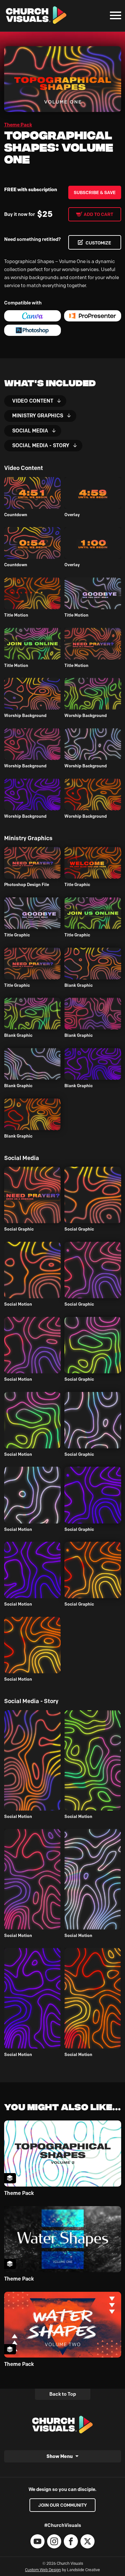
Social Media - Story (41, 445)
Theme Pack (18, 125)
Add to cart (98, 214)
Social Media (30, 431)
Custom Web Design (43, 2570)
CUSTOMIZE (98, 243)
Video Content (33, 401)
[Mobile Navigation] (114, 15)
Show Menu (60, 2456)
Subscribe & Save (95, 192)
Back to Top (63, 2394)
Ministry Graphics (38, 416)
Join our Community (63, 2505)
